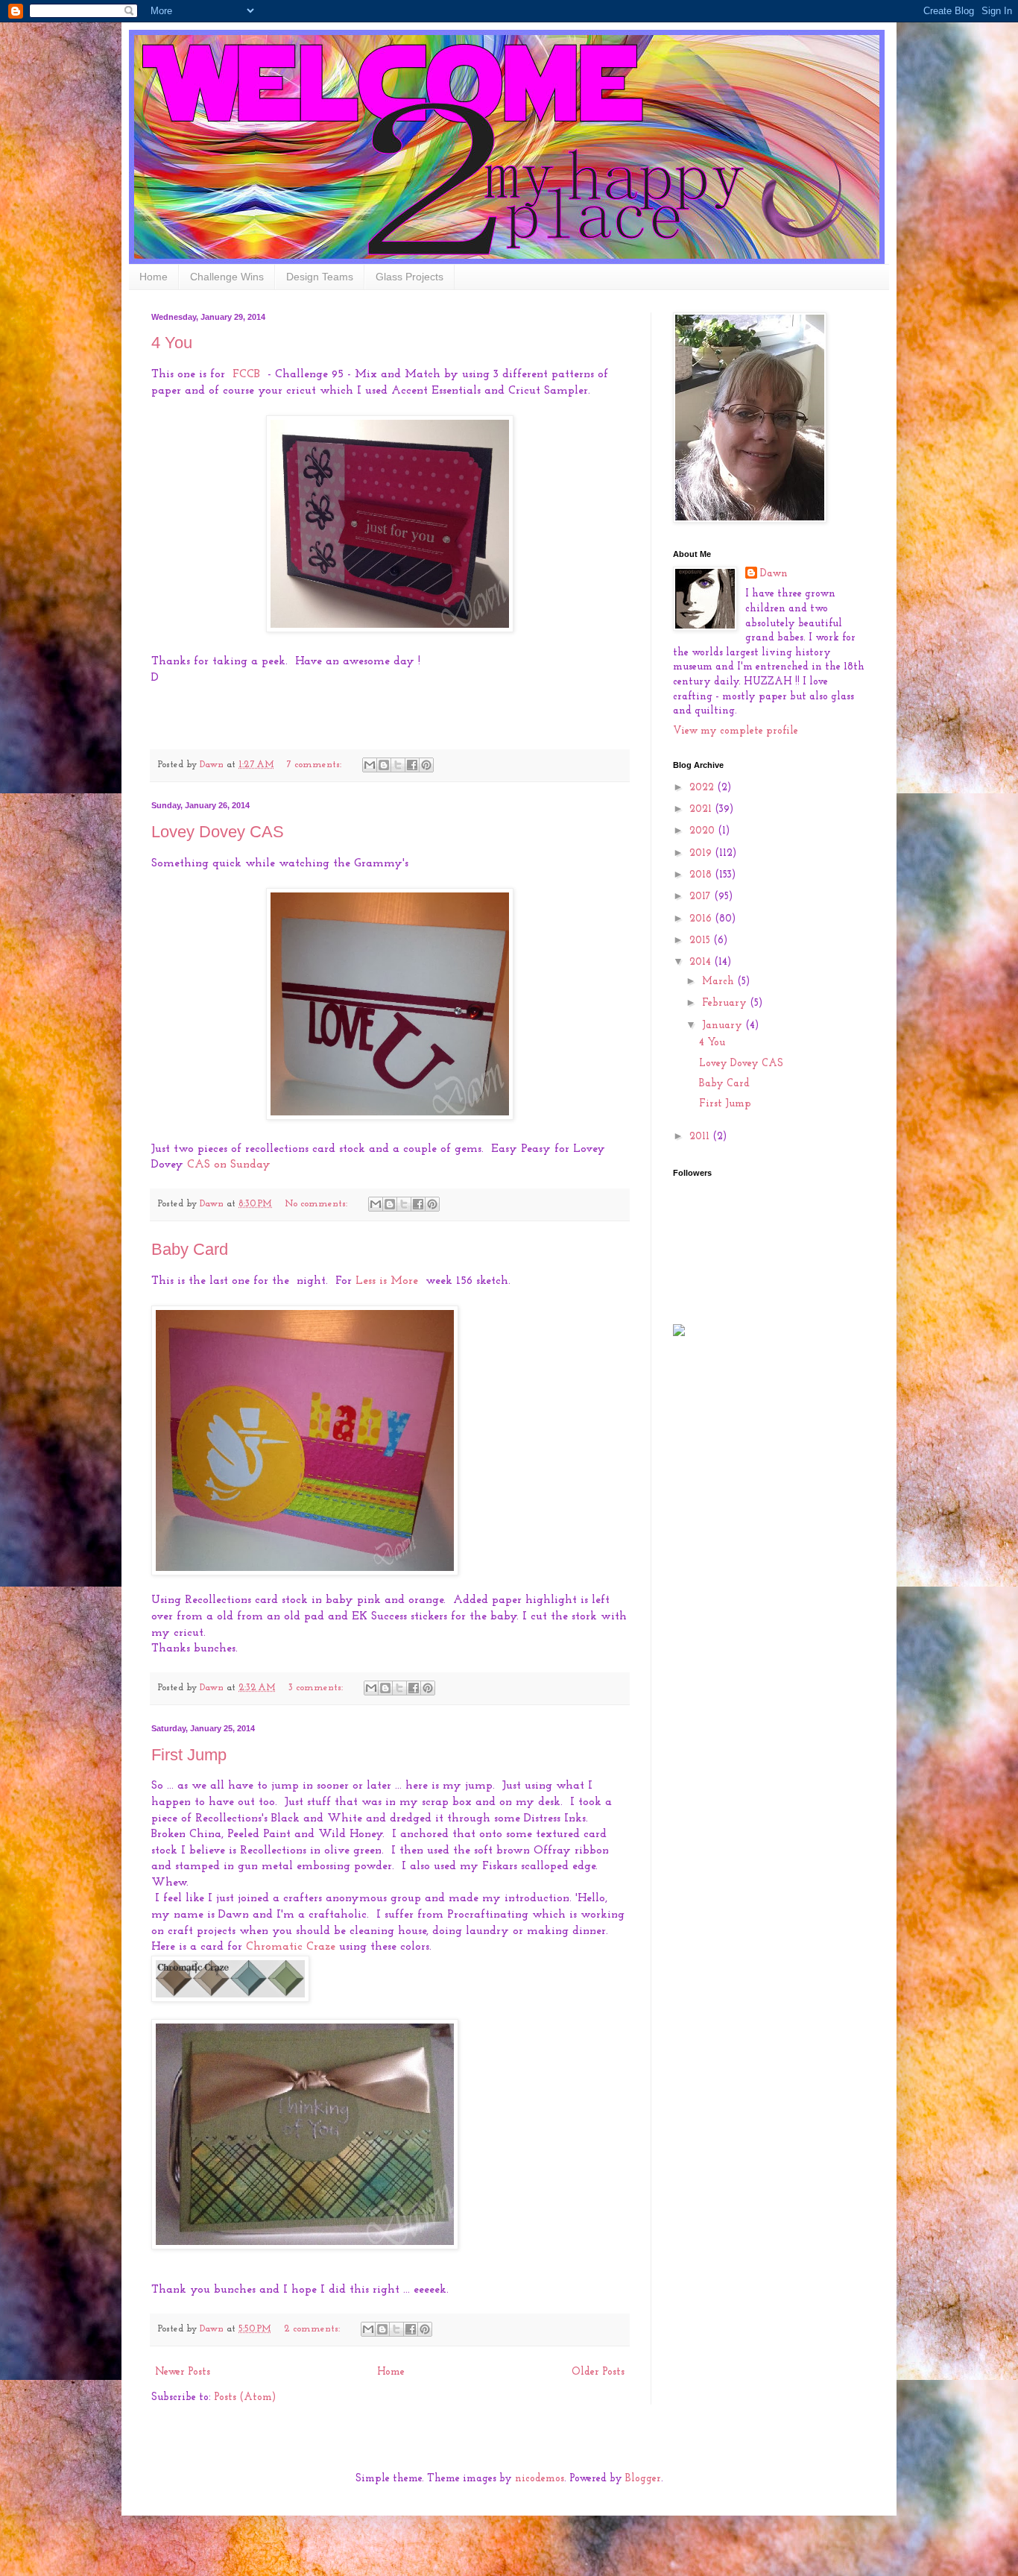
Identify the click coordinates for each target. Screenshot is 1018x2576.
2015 (701, 941)
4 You (172, 343)
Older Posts (598, 2372)
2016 (702, 919)
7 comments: (316, 765)
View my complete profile (736, 731)
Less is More (387, 1281)
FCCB (246, 374)
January (724, 1026)
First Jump (189, 1755)
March (720, 982)
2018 (702, 875)
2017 (702, 897)
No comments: (317, 1204)
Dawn (774, 574)
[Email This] (370, 765)
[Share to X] (398, 765)
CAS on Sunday (229, 1165)
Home (154, 277)
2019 (702, 853)
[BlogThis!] (384, 765)
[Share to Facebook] (412, 765)
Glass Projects (410, 277)
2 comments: (313, 2329)
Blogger (643, 2479)
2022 (703, 788)
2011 (701, 1137)
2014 (702, 962)
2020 (704, 831)
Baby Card (190, 1249)
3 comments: (317, 1688)
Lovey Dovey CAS (218, 832)
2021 (702, 809)
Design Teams (320, 277)
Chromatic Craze (291, 1947)
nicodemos (540, 2479)
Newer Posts (183, 2372)
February (726, 1003)
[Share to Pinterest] (426, 765)
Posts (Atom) (245, 2397)
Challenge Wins (227, 277)
